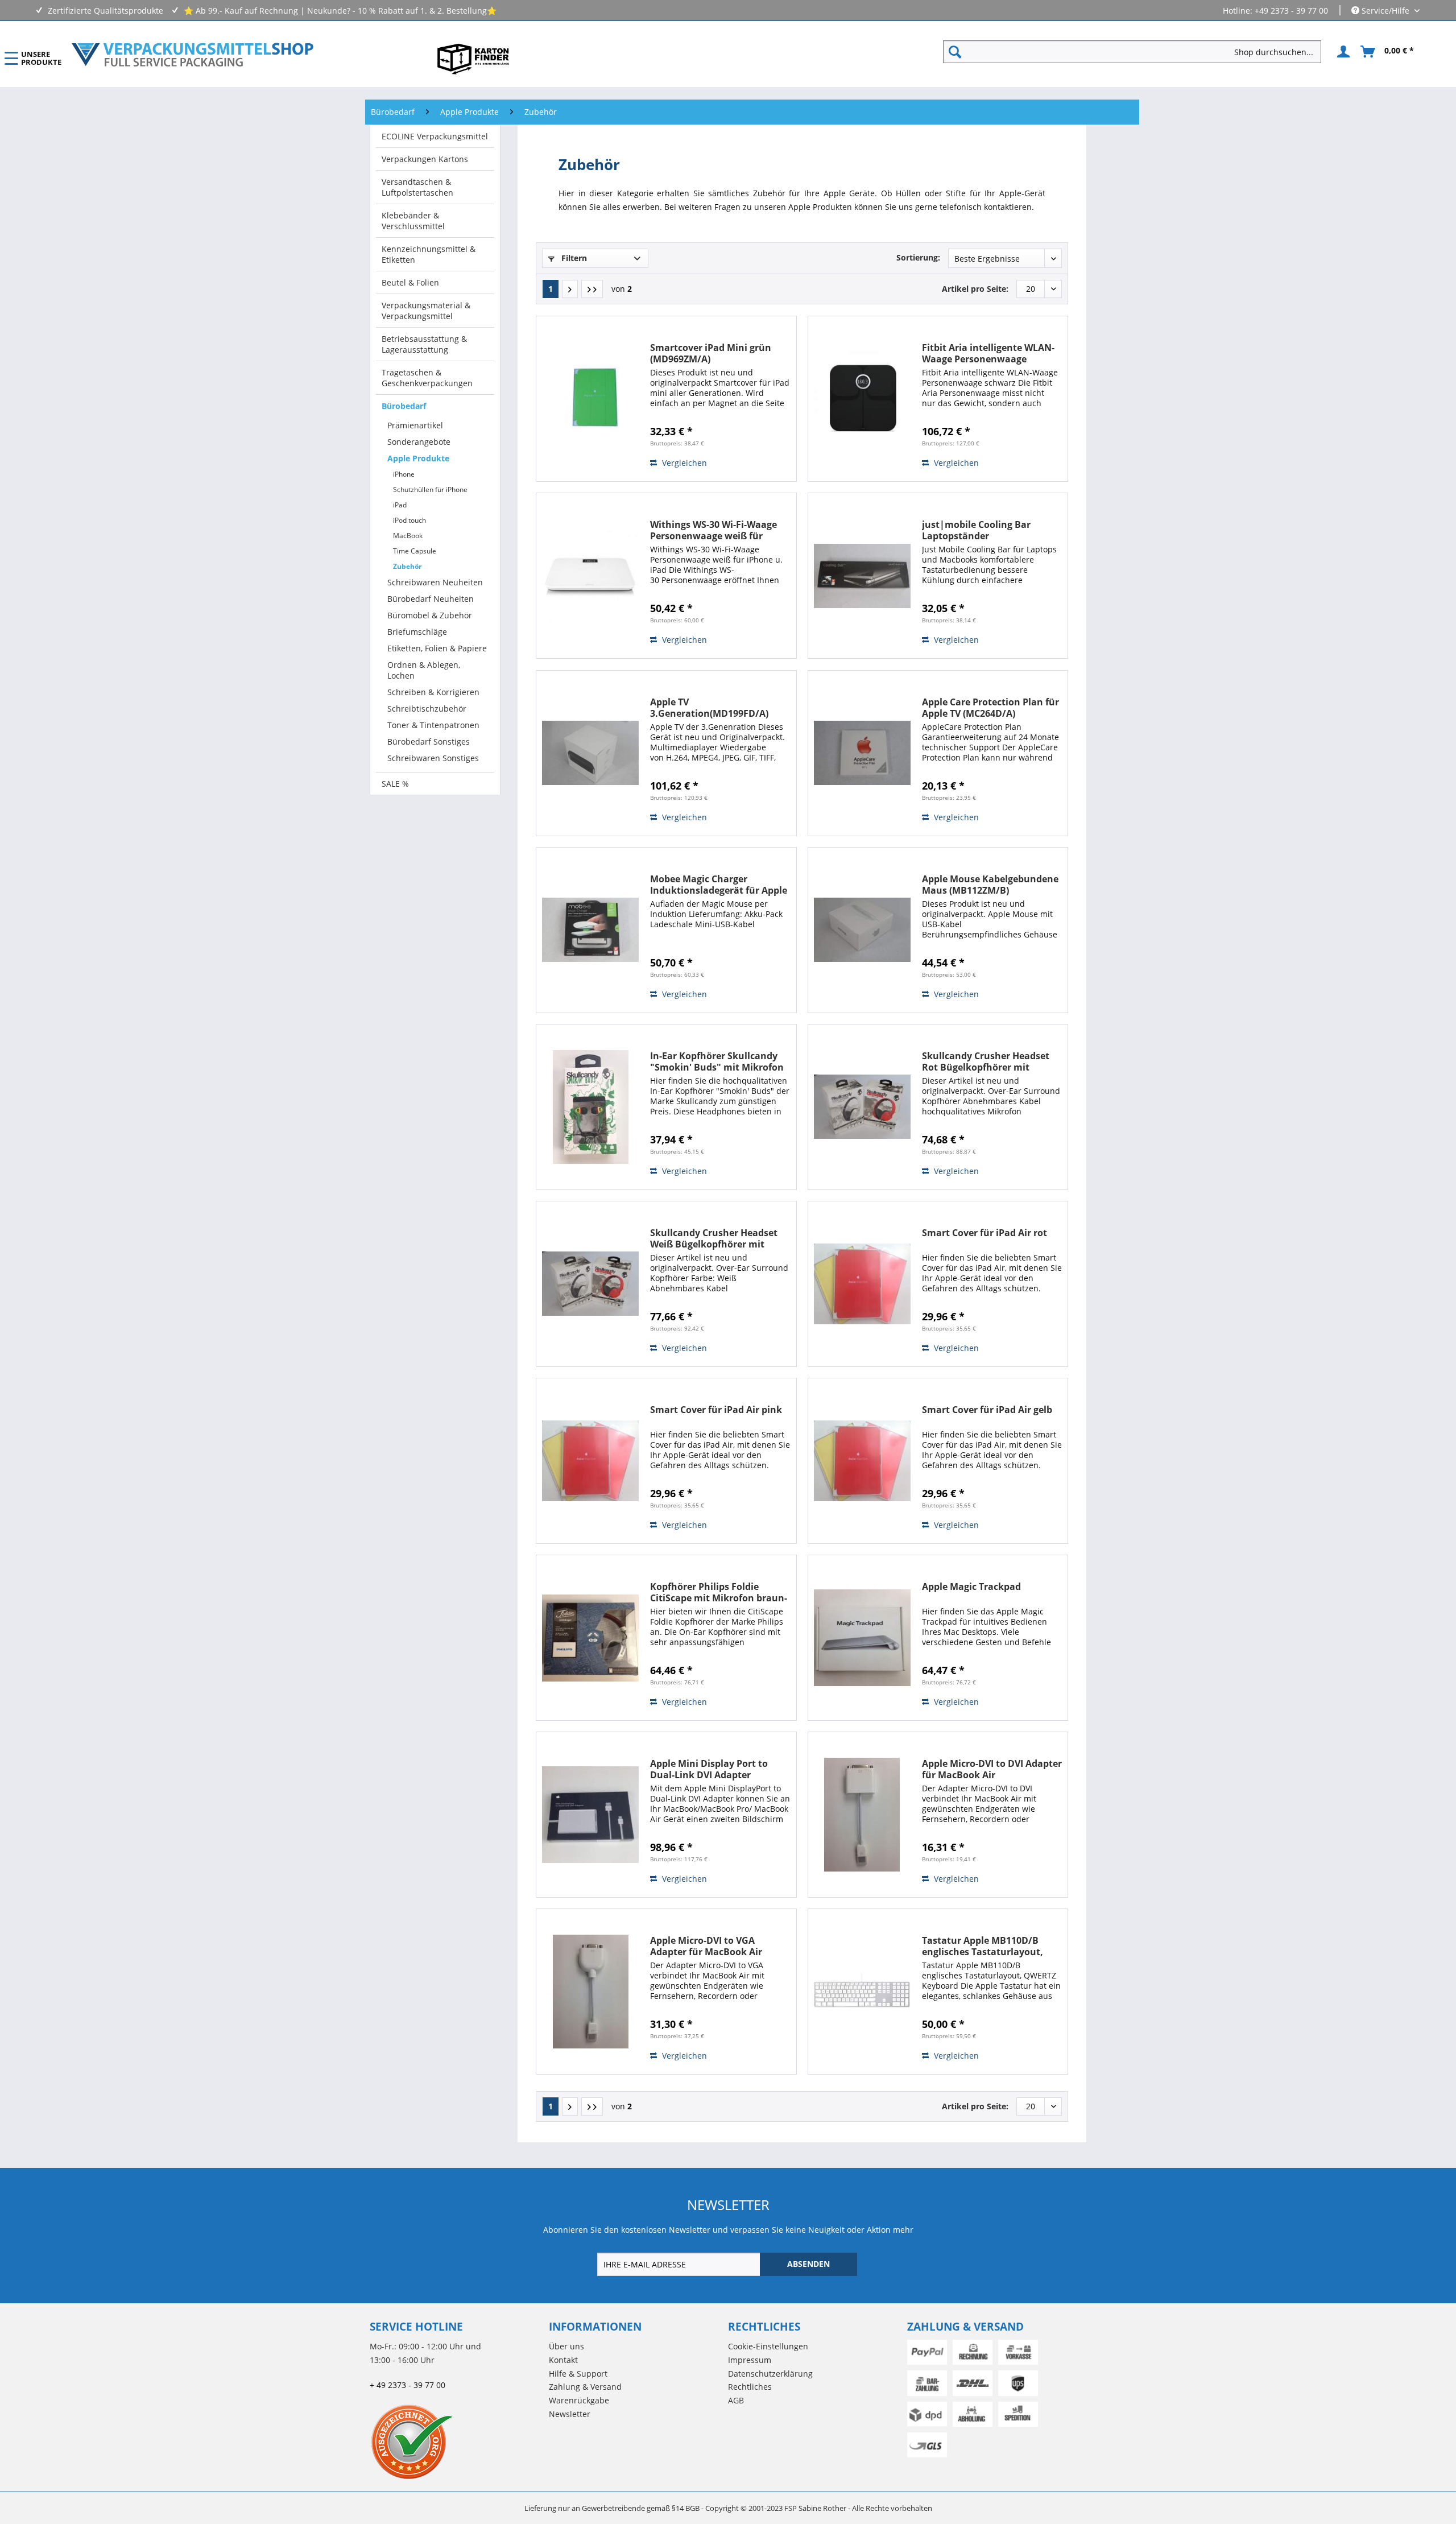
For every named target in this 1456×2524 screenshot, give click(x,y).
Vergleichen (683, 463)
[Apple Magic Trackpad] (862, 1638)
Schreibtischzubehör (427, 709)
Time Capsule (415, 551)
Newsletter (570, 2414)
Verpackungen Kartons (425, 159)
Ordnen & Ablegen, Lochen (424, 670)
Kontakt (563, 2360)
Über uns (566, 2346)
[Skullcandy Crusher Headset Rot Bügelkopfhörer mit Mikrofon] (862, 1107)
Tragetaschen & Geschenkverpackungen (427, 378)
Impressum (750, 2360)
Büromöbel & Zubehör (430, 615)
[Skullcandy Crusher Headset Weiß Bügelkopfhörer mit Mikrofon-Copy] (590, 1284)
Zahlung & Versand (585, 2387)
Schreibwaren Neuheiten (435, 582)
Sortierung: (918, 257)
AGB (736, 2400)
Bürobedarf (404, 406)
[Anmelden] (1342, 52)
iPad (400, 505)
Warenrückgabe (579, 2400)
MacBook (408, 536)
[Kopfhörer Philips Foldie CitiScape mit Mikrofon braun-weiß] (590, 1638)
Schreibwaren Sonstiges (433, 758)
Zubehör (407, 566)
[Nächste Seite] (570, 289)
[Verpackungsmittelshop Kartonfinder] (473, 59)
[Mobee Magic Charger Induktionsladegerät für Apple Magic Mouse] (590, 930)
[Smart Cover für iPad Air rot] (862, 1284)
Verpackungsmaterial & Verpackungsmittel (426, 311)
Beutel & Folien (410, 282)
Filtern (573, 258)
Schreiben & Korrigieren (433, 692)
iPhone (404, 474)
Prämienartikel (415, 425)
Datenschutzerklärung (770, 2374)
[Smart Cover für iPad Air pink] (590, 1461)
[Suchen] (955, 52)
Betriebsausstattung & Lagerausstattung (424, 344)
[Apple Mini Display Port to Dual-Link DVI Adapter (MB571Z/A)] (590, 1815)
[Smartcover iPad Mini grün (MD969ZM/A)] (590, 399)
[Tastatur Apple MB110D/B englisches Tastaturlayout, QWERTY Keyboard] (862, 1992)
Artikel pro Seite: (975, 289)
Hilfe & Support (578, 2374)
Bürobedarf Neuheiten (431, 599)
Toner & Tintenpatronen (433, 725)
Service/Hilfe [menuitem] (1385, 11)
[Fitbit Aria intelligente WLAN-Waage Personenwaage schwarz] (862, 399)
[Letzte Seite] (592, 289)
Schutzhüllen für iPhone (430, 489)
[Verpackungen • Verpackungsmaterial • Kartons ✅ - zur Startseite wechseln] (193, 55)
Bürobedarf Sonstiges (429, 741)
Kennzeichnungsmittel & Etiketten (429, 254)
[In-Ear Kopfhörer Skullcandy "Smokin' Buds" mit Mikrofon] (590, 1107)
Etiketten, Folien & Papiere (437, 648)
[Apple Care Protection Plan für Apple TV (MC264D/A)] (862, 753)
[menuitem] (1137, 52)
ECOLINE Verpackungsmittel (435, 136)
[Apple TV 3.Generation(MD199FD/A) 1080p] (590, 753)
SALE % (395, 784)
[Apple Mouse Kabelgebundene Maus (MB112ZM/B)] (862, 930)
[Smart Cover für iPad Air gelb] (862, 1461)
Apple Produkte (418, 458)
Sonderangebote (419, 442)
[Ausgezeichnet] (456, 2442)
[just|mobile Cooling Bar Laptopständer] (862, 576)
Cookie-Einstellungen (768, 2346)
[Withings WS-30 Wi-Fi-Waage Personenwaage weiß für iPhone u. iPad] (590, 576)
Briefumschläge (417, 632)
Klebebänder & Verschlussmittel (413, 221)
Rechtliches (750, 2387)
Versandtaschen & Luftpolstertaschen (417, 187)
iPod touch (409, 520)
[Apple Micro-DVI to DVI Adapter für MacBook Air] (862, 1815)
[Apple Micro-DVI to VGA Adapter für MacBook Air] (590, 1992)
